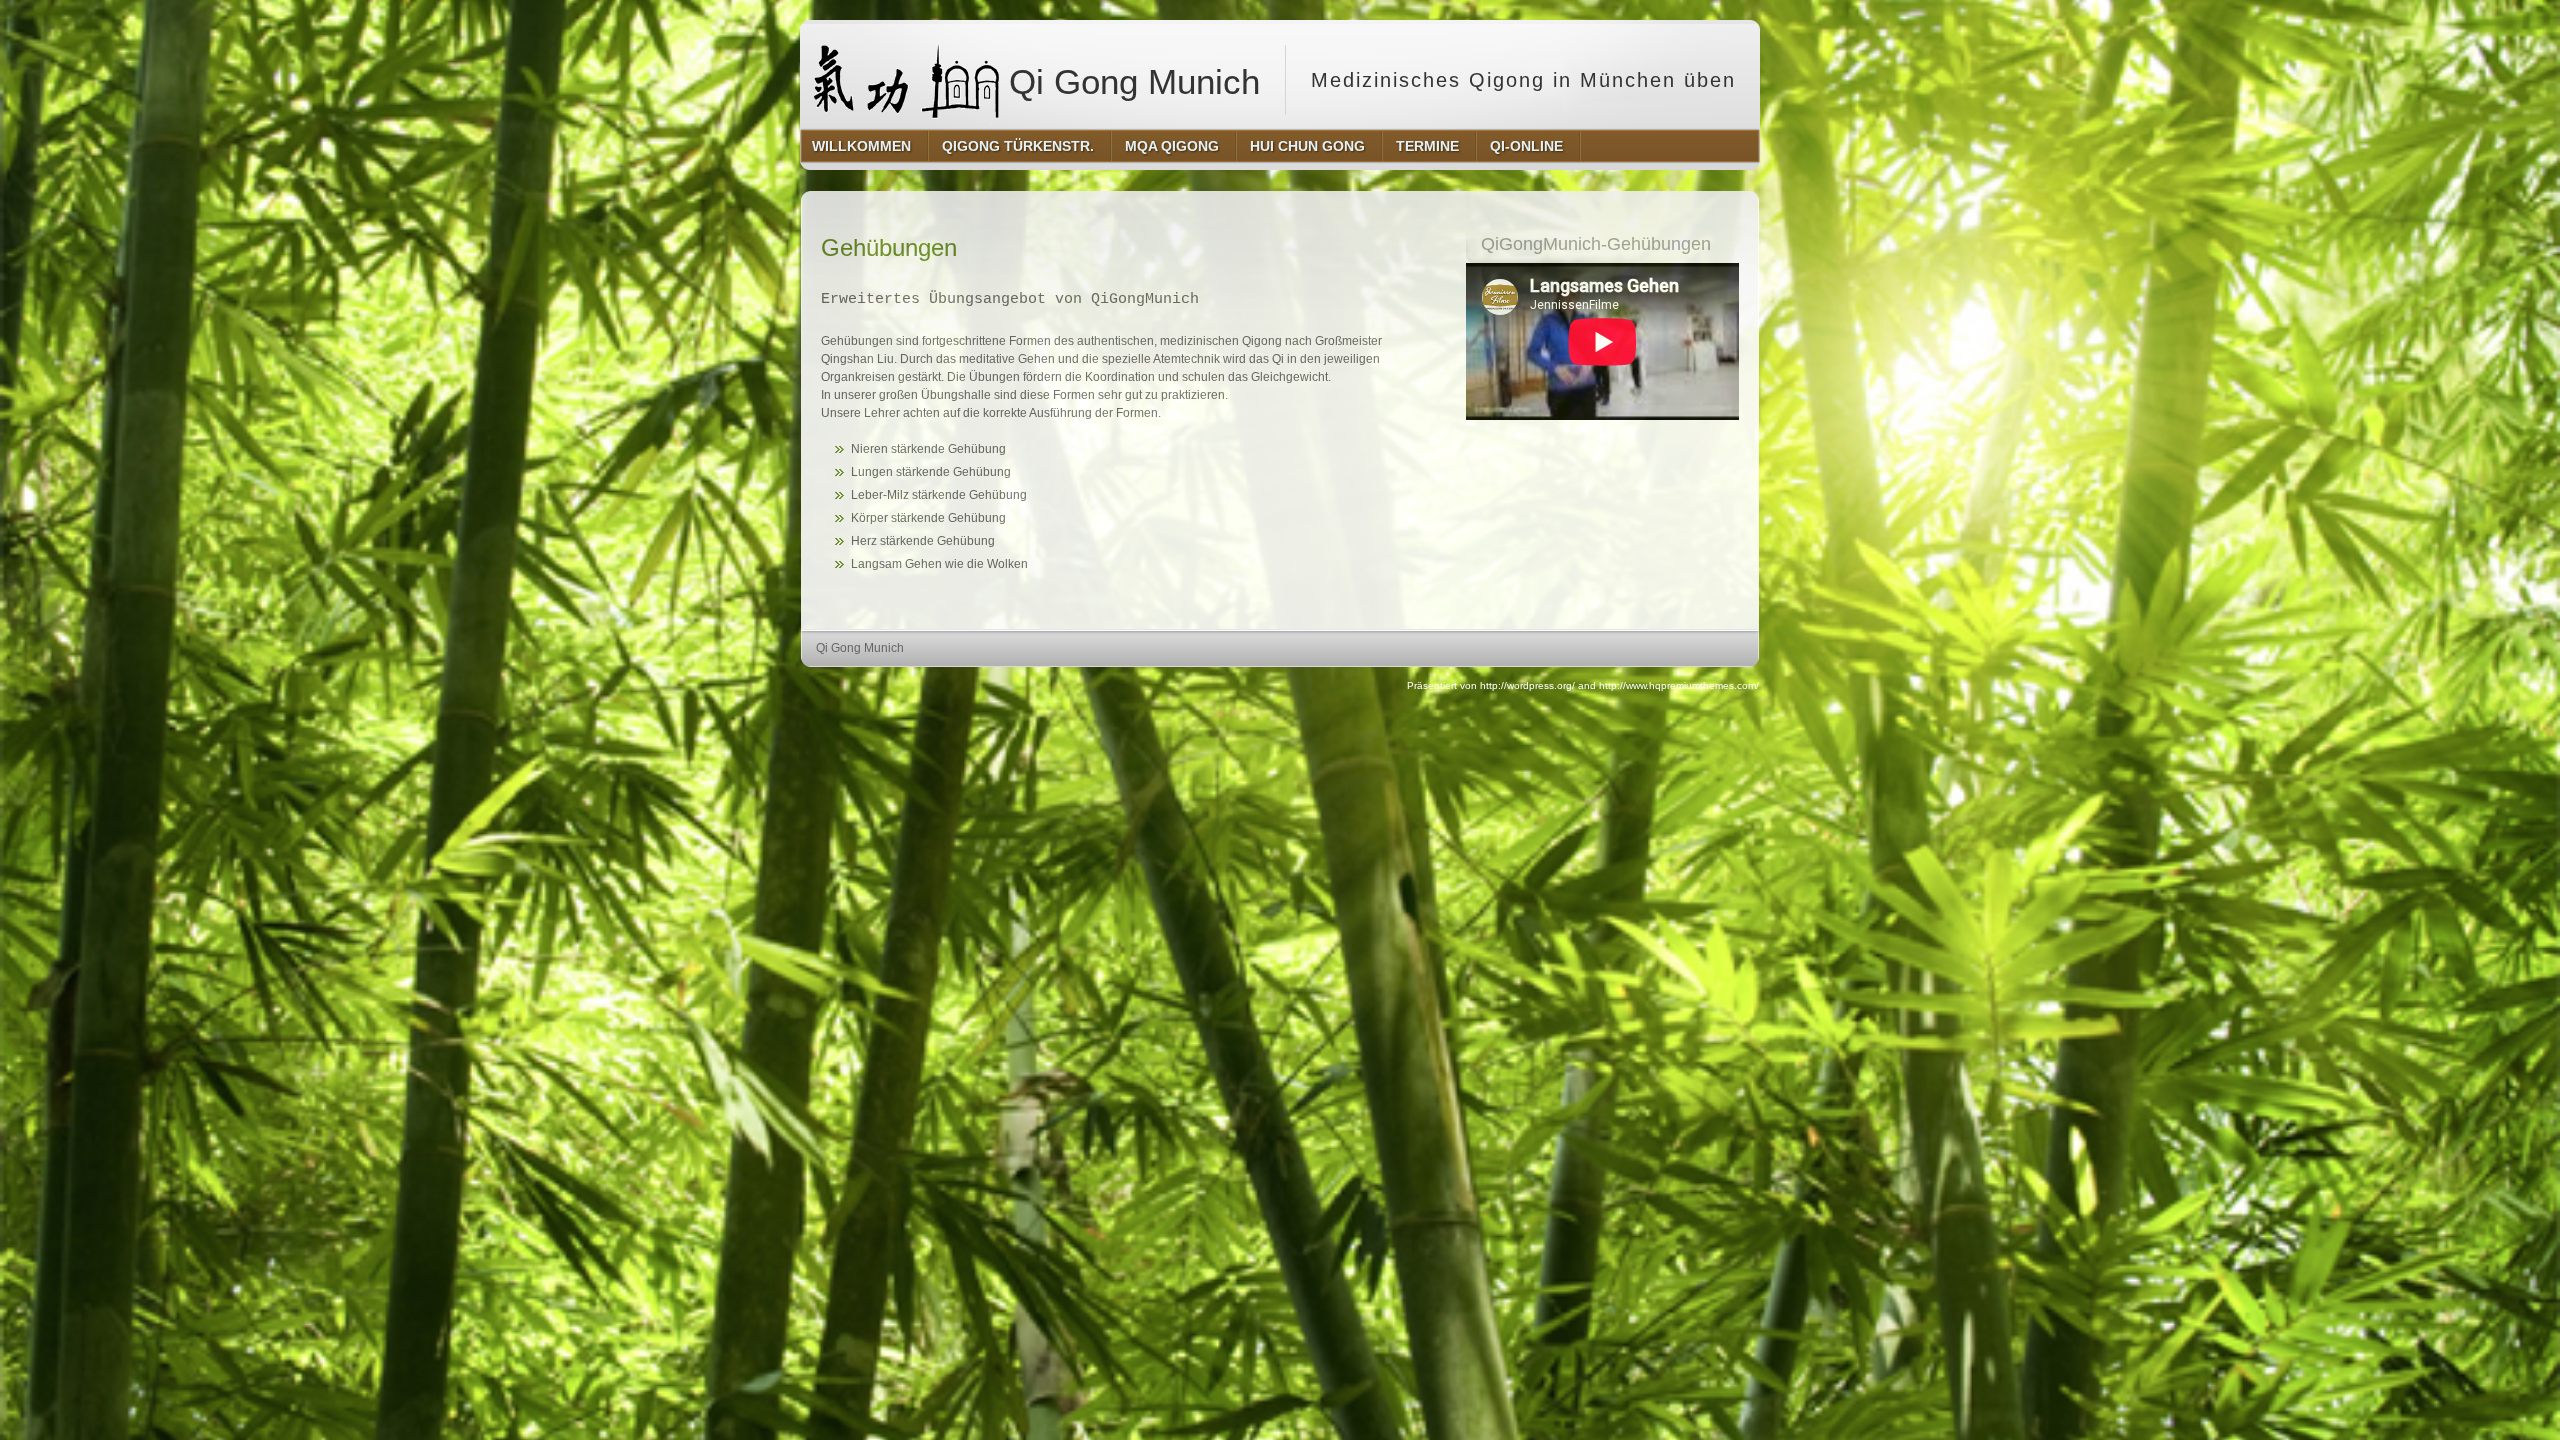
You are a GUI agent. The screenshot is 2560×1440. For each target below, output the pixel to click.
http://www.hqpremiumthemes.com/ (1679, 685)
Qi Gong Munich (1129, 81)
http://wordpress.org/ (1527, 685)
